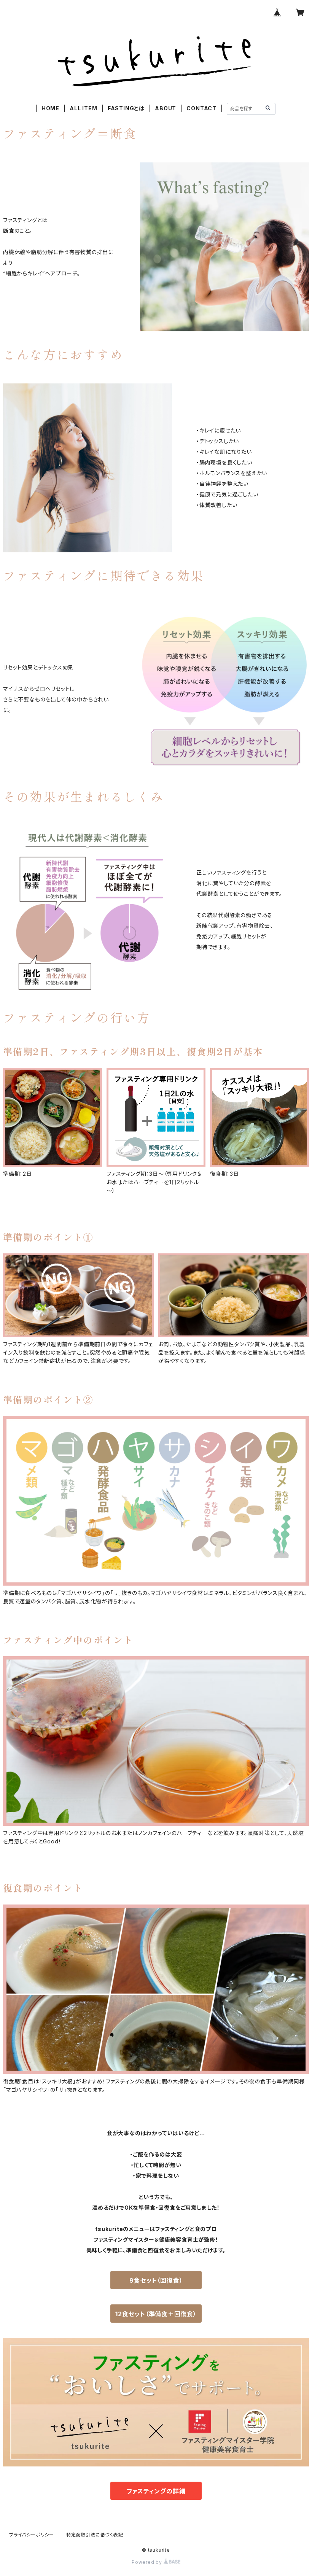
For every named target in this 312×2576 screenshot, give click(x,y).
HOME (50, 108)
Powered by (148, 2562)
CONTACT (201, 108)
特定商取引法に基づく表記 (95, 2535)
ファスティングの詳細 (156, 2491)
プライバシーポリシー (32, 2535)
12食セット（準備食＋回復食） (156, 2314)
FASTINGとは (126, 108)
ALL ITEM (83, 108)
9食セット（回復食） (156, 2280)
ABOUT (166, 108)
